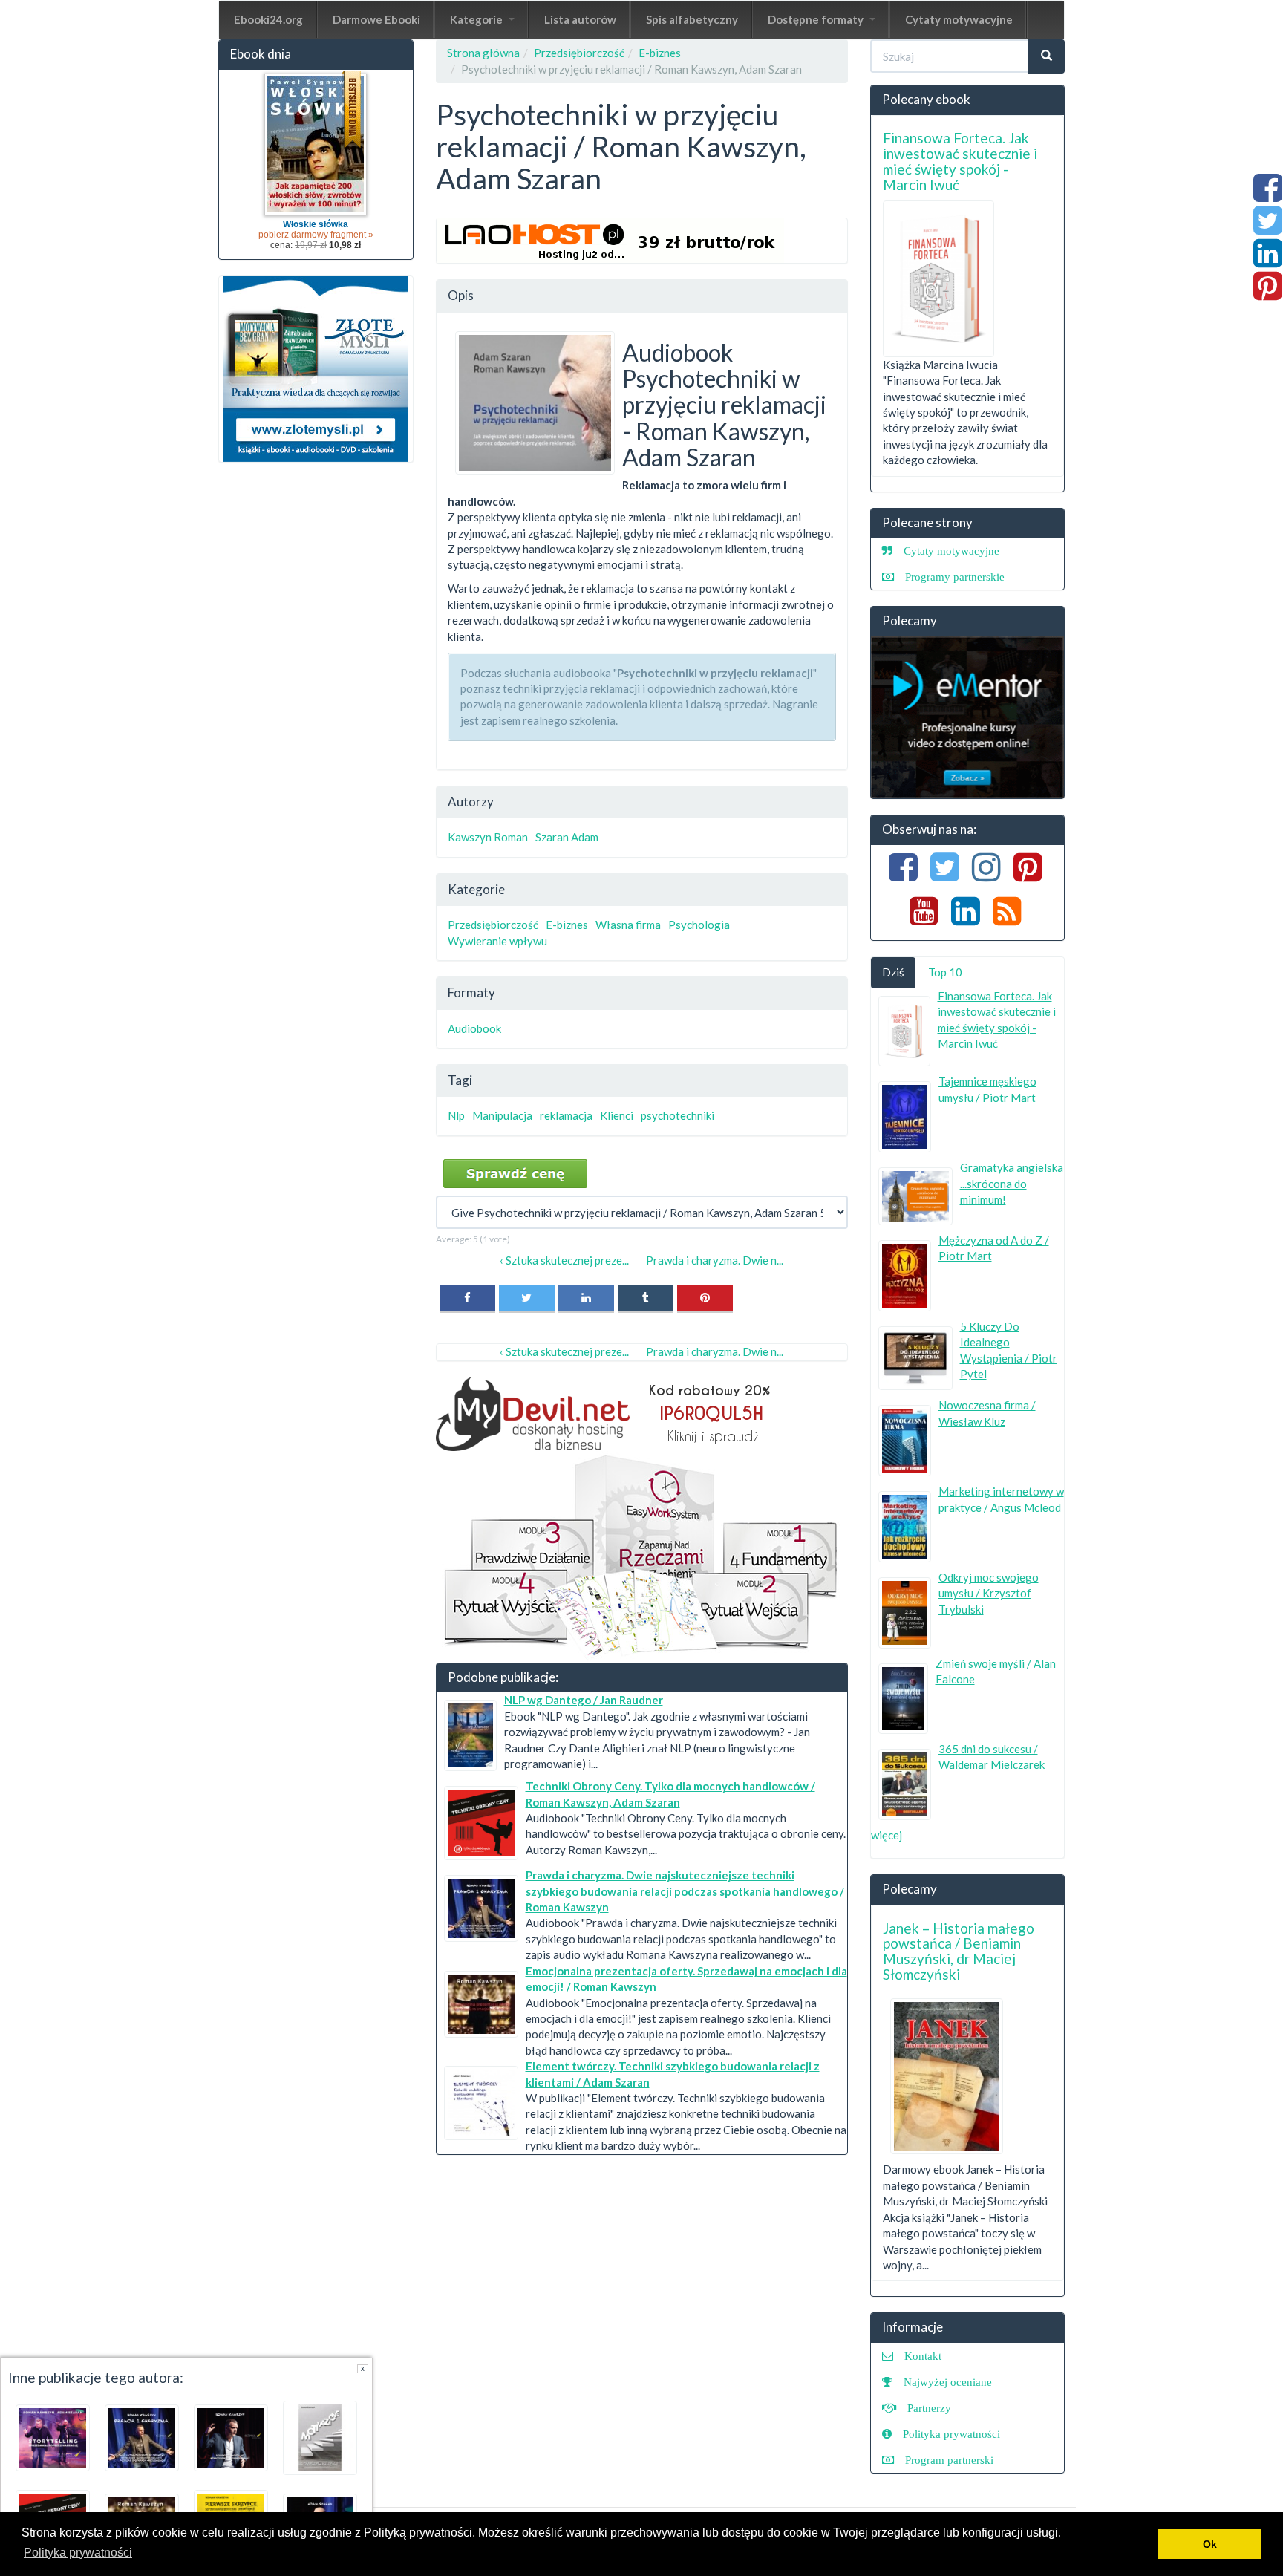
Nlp (456, 1115)
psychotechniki (678, 1115)
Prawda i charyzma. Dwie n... (715, 1260)
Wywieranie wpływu (497, 941)
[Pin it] (705, 1298)
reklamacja (566, 1115)
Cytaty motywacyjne (959, 19)
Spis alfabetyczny (692, 19)
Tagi (460, 1080)
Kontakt (923, 2356)
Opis (461, 295)
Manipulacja (502, 1115)
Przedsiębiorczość (579, 53)
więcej (887, 1835)
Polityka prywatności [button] (78, 2553)
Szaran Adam (567, 837)
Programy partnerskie (955, 577)
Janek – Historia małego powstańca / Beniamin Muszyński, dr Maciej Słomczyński (959, 1951)
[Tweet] (527, 1298)
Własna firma (628, 925)
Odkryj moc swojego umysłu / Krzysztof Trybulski (989, 1593)
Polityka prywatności (951, 2434)
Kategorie (477, 19)
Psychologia (699, 925)
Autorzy (471, 802)
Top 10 (945, 972)
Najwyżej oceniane (948, 2382)
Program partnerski (949, 2460)
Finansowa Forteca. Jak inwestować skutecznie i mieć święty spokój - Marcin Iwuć (960, 161)
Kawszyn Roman (488, 837)
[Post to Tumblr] (646, 1298)
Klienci (617, 1115)
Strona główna (483, 53)
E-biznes (660, 53)
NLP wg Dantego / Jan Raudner (584, 1700)
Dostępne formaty (817, 19)
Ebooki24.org (268, 19)
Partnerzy (929, 2408)
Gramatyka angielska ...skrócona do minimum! (1012, 1183)
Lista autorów (580, 19)
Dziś (893, 972)
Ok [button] (1210, 2544)
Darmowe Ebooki (376, 19)
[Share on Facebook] (467, 1298)
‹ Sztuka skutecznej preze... (564, 1260)
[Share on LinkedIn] (586, 1298)
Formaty (471, 992)
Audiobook (474, 1028)
